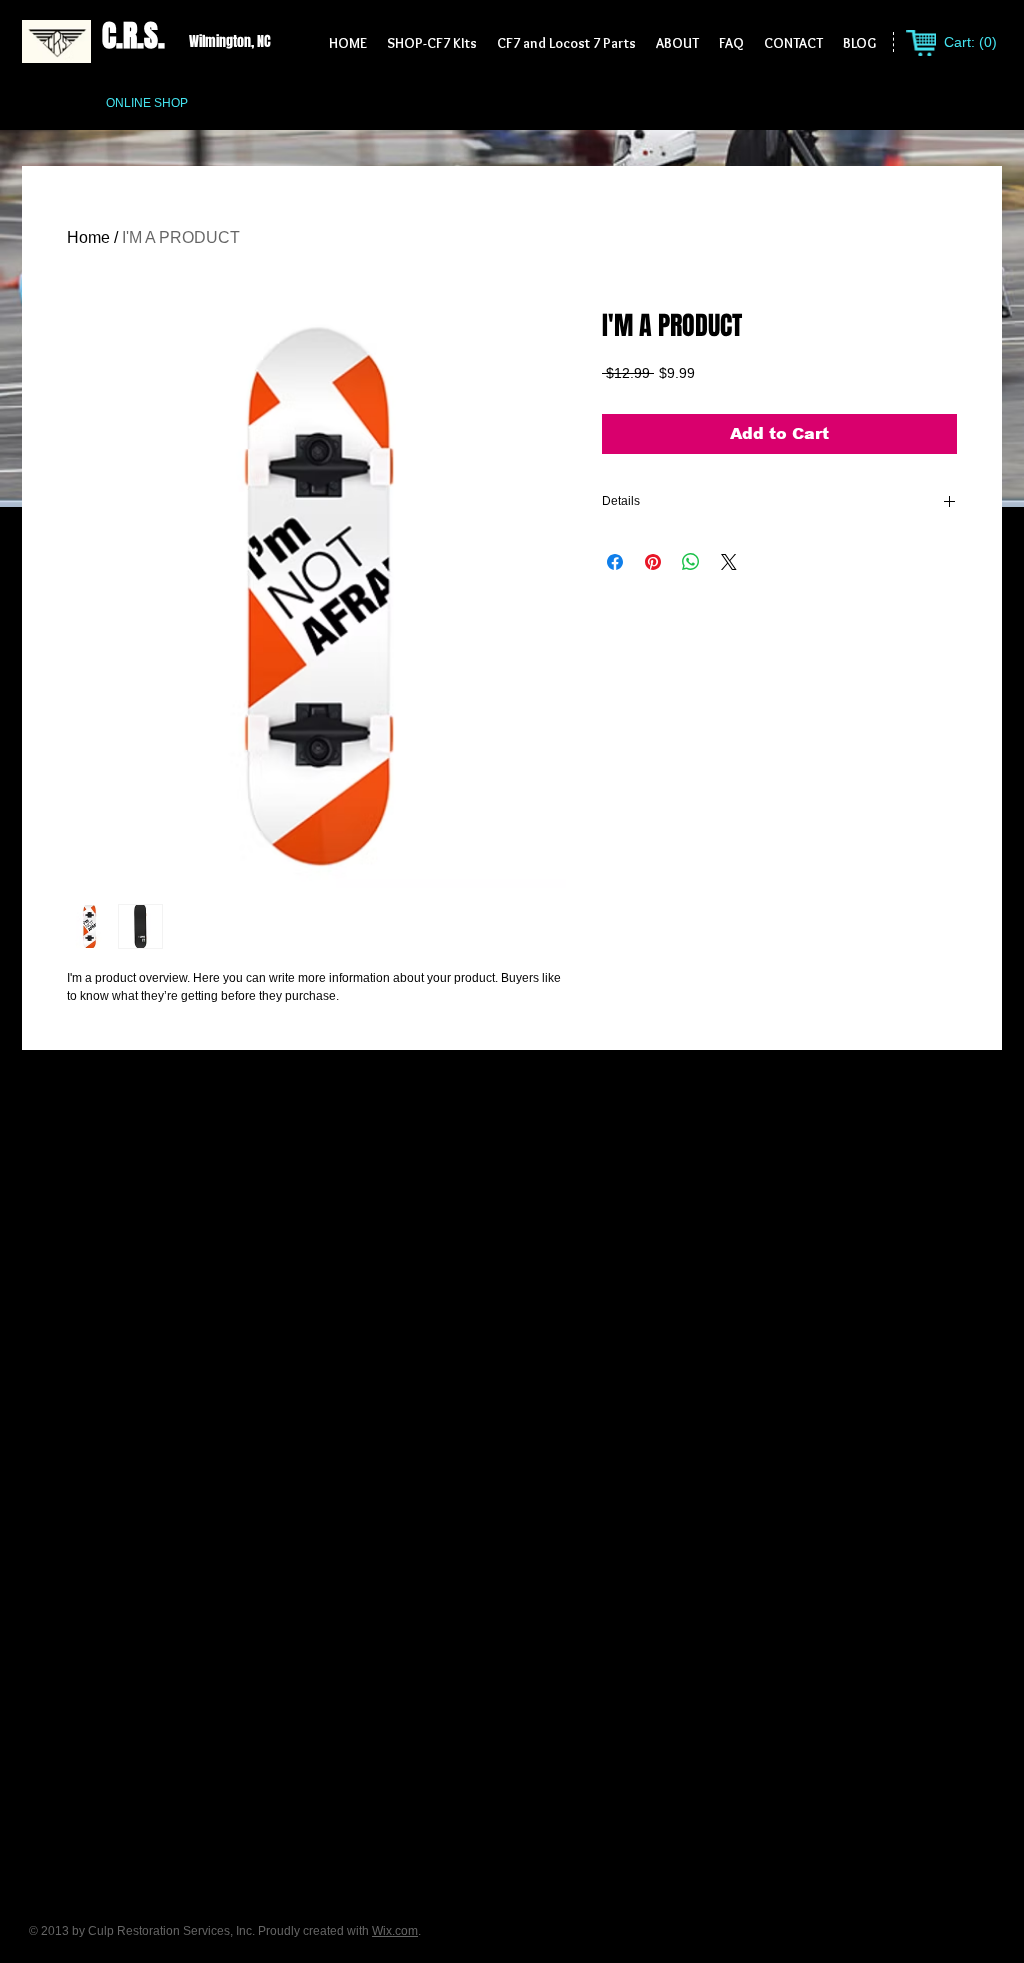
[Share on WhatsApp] (691, 562)
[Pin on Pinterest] (653, 562)
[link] (969, 42)
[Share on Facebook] (615, 562)
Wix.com (395, 1931)
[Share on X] (729, 562)
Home (88, 237)
